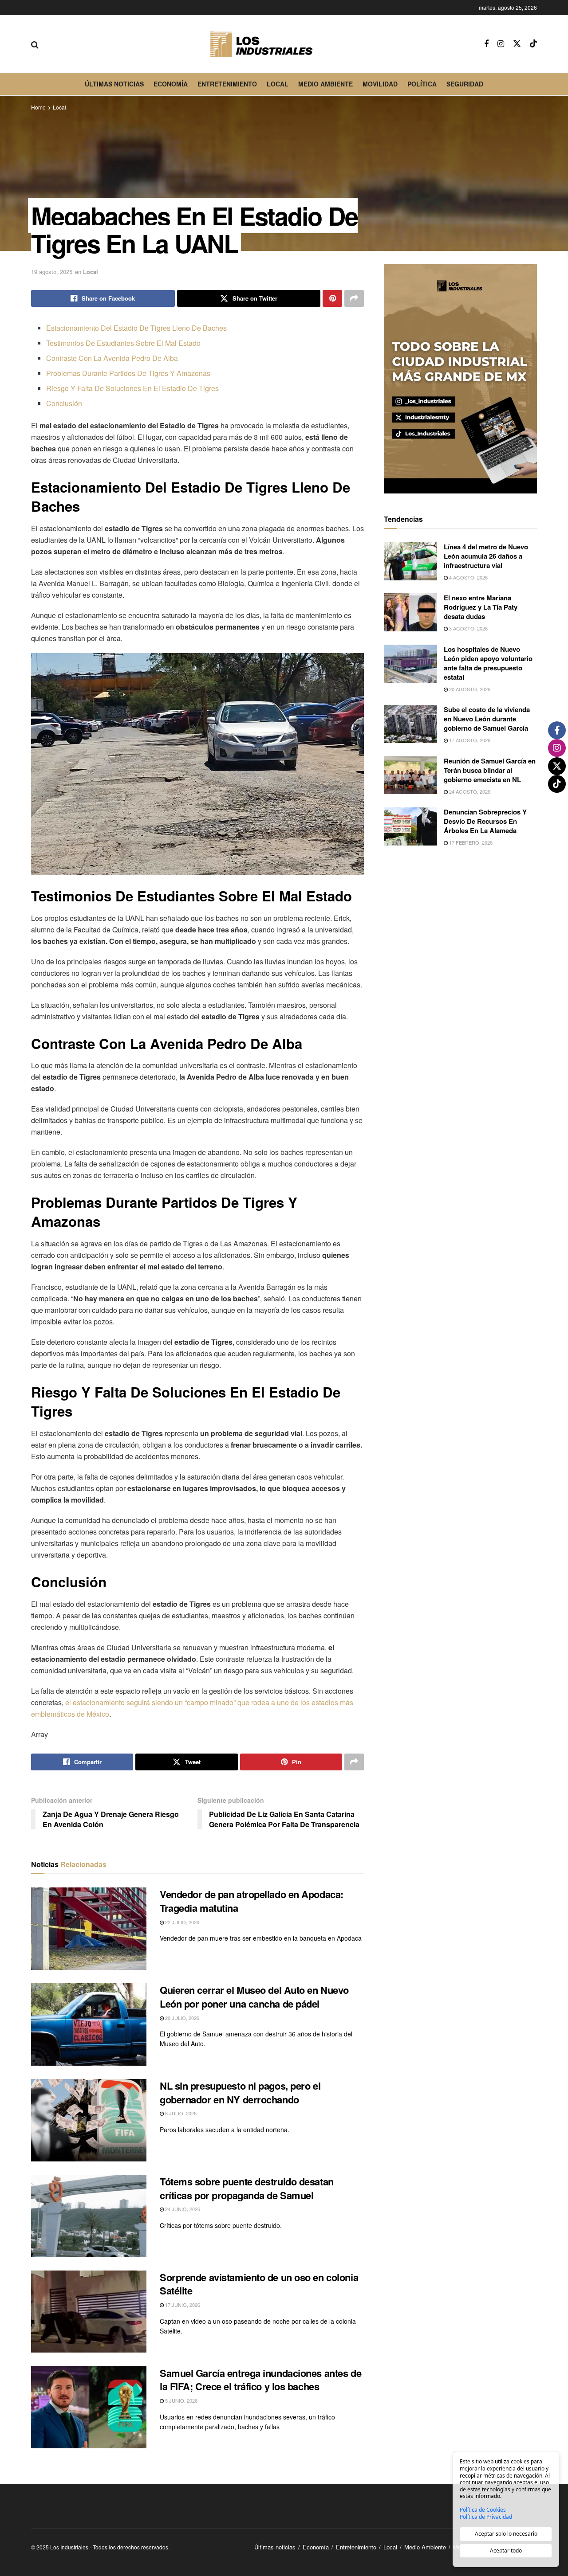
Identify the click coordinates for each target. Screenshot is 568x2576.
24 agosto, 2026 (469, 791)
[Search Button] (35, 44)
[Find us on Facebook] (486, 44)
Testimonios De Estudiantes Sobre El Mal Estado (123, 343)
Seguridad (465, 84)
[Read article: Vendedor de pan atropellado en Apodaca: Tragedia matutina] (89, 1929)
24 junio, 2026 (182, 2209)
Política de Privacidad (486, 2517)
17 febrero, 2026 (470, 842)
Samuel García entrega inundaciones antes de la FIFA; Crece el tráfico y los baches (260, 2380)
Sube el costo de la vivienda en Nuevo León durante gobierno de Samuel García (487, 719)
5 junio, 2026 (181, 2400)
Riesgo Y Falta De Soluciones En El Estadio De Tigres (132, 388)
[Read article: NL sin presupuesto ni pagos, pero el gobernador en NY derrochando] (89, 2120)
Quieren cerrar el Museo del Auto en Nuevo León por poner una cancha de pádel (254, 1997)
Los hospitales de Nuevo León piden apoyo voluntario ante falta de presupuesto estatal (488, 663)
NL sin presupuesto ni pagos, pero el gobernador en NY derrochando (240, 2093)
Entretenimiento (227, 84)
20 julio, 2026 (181, 2018)
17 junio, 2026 (182, 2305)
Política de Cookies (483, 2510)
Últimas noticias (114, 84)
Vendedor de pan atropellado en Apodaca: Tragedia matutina (252, 1901)
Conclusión (64, 403)
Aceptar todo (506, 2551)
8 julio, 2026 (180, 2113)
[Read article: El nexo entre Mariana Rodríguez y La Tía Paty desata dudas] (410, 612)
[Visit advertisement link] (460, 379)
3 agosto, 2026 (468, 628)
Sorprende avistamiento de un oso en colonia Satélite (259, 2284)
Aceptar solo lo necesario (506, 2534)
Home (38, 107)
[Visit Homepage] (261, 44)
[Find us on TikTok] (533, 44)
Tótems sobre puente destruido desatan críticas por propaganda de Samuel (247, 2188)
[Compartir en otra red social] (354, 298)
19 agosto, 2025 (52, 272)
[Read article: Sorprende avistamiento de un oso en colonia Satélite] (89, 2312)
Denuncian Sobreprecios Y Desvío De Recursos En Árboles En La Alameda (485, 821)
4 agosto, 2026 (468, 577)
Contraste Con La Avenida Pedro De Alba (112, 358)
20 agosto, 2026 (469, 689)
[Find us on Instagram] (501, 44)
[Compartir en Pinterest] (332, 298)
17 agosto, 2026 (469, 740)
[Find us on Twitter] (517, 44)
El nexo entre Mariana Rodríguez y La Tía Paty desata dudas (481, 607)
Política (422, 84)
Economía (171, 84)
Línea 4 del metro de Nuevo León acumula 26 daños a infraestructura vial (486, 556)
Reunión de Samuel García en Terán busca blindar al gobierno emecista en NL (490, 770)
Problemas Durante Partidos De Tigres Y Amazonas (128, 373)
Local (278, 84)
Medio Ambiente (325, 84)
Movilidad (380, 84)
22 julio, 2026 (181, 1922)
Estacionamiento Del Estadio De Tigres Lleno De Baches (136, 328)
